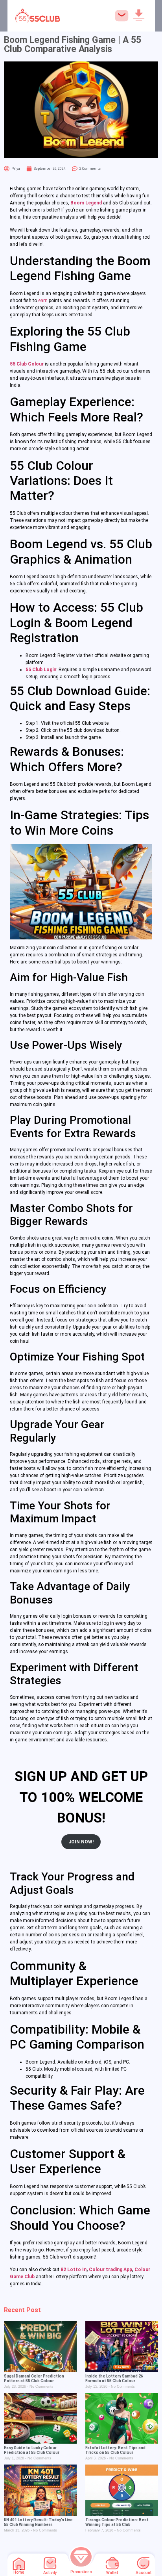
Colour (35, 364)
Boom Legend (86, 203)
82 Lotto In (74, 2270)
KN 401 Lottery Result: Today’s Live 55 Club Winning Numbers (38, 2522)
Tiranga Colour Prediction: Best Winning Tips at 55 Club (117, 2522)
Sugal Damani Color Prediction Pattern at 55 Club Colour (34, 2378)
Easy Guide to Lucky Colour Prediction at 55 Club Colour (32, 2450)
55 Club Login (41, 670)
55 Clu (17, 364)
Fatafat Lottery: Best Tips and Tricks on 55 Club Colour (115, 2450)
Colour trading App (110, 2270)
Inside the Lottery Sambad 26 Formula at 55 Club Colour (114, 2378)
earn (43, 301)
